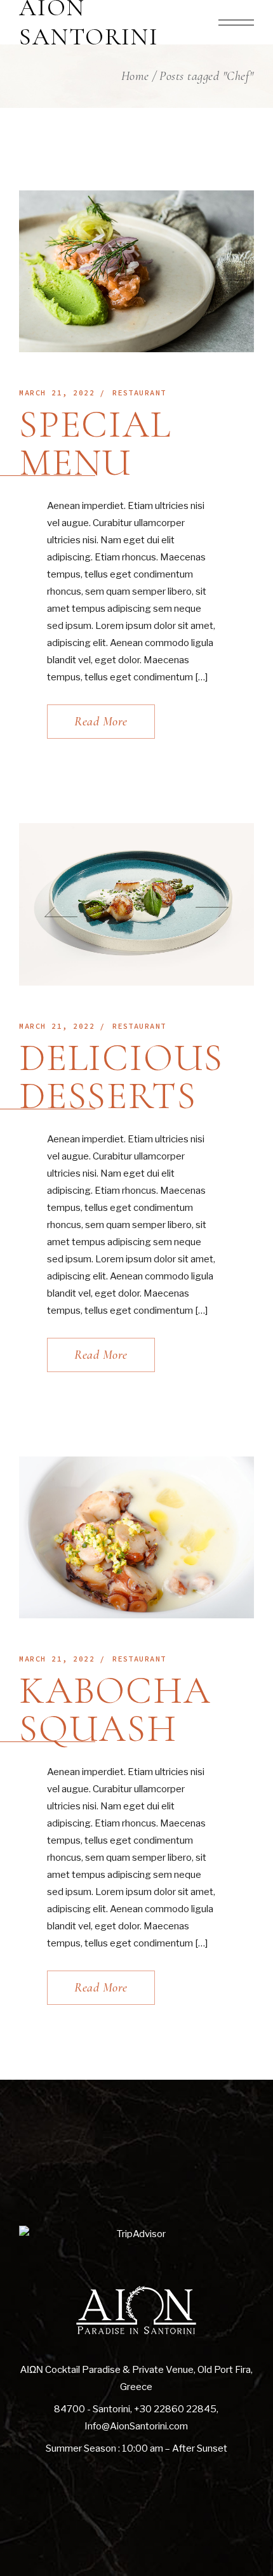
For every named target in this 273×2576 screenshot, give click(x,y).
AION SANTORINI (89, 23)
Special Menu (95, 444)
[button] (61, 912)
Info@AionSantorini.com (136, 2426)
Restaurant (139, 393)
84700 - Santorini (92, 2409)
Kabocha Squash (115, 1710)
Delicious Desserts (121, 1077)
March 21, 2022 (57, 393)
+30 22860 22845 (175, 2409)
